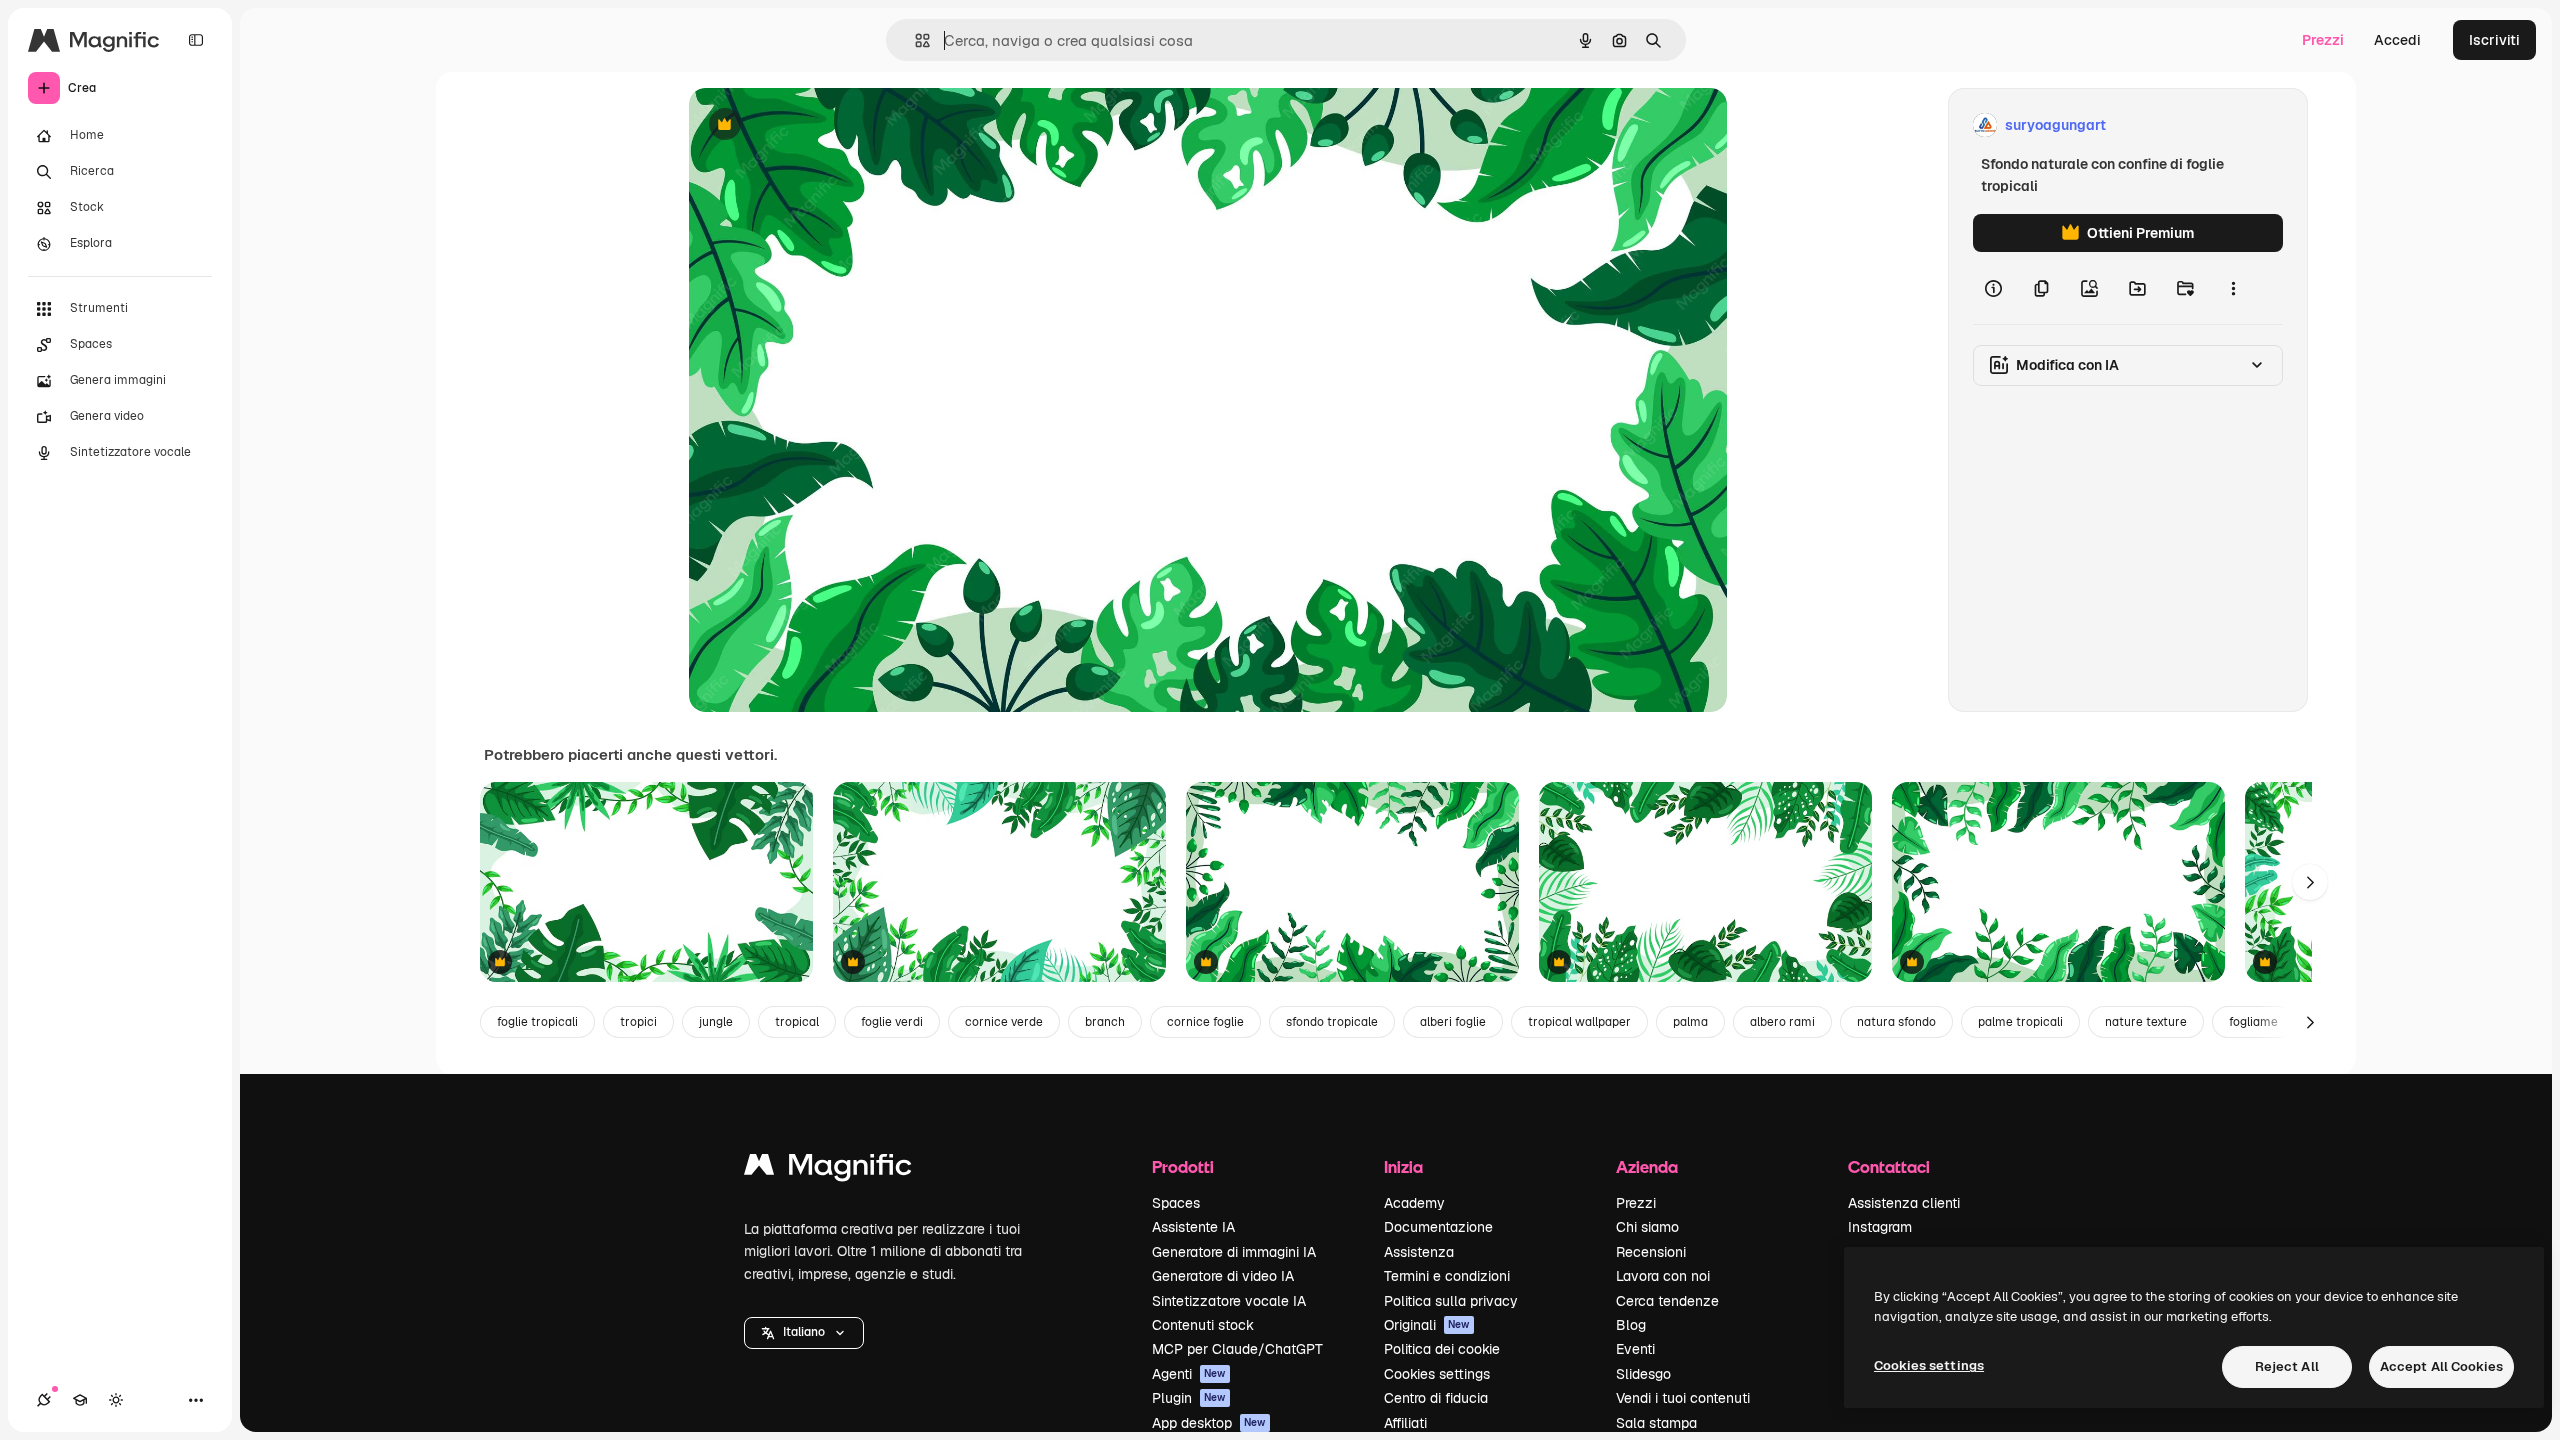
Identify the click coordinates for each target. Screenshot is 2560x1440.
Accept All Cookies (2441, 1366)
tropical (797, 1022)
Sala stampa (1656, 1423)
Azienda (1647, 1166)
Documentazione (1438, 1227)
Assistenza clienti (1904, 1203)
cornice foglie (1205, 1022)
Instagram (1880, 1227)
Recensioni (1651, 1252)
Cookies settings (1437, 1374)
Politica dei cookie (1442, 1349)
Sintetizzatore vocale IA (1229, 1301)
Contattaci (1889, 1166)
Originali (1427, 1325)
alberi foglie (1453, 1022)
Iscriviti (2494, 40)
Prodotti (1183, 1166)
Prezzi (2323, 40)
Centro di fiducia (1436, 1398)
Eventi (1635, 1349)
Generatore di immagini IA (1234, 1252)
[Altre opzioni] (2233, 288)
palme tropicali (2020, 1022)
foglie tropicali (537, 1022)
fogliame (2253, 1022)
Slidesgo (1643, 1374)
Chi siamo (1647, 1227)
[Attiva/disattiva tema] (116, 1400)
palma (1690, 1022)
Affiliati (1405, 1423)
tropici (638, 1022)
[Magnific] (828, 1169)
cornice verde (1004, 1022)
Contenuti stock (1203, 1325)
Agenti (1189, 1374)
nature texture (2146, 1022)
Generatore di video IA (1223, 1276)
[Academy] (80, 1400)
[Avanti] (2310, 882)
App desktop (1209, 1423)
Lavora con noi (1663, 1276)
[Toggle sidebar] (196, 40)
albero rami (1782, 1022)
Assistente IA (1193, 1227)
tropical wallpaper (1579, 1022)
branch (1105, 1022)
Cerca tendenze (1667, 1301)
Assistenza (1419, 1252)
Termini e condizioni (1447, 1276)
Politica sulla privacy (1451, 1301)
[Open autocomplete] (914, 40)
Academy (1414, 1203)
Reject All (2287, 1366)
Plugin (1189, 1398)
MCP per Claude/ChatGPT (1237, 1349)
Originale (821, 125)
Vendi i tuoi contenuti (1683, 1398)
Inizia (1403, 1166)
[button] (804, 1333)
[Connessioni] (44, 1400)
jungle (716, 1022)
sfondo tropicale (1332, 1022)
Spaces (1176, 1203)
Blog (1631, 1325)
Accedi (2397, 40)
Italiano (804, 1332)
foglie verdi (892, 1022)
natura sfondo (1896, 1022)
